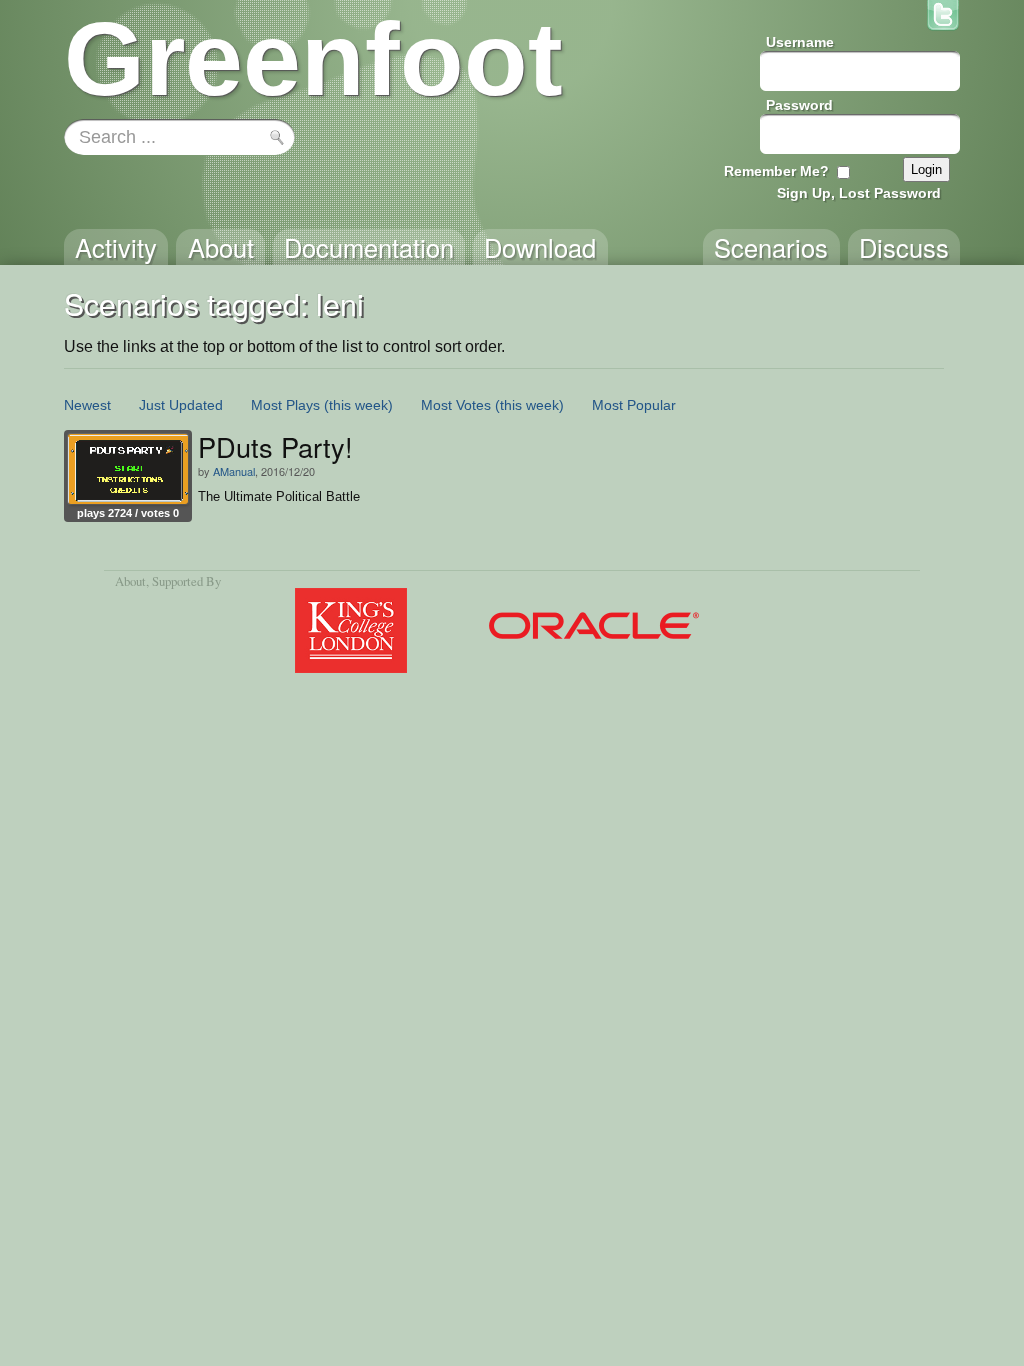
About (130, 581)
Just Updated (181, 405)
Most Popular (634, 405)
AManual (234, 471)
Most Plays (285, 405)
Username (800, 42)
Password (799, 105)
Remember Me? (776, 171)
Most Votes (456, 405)
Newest (87, 405)
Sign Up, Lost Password (859, 193)
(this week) (358, 405)
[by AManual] (128, 469)
